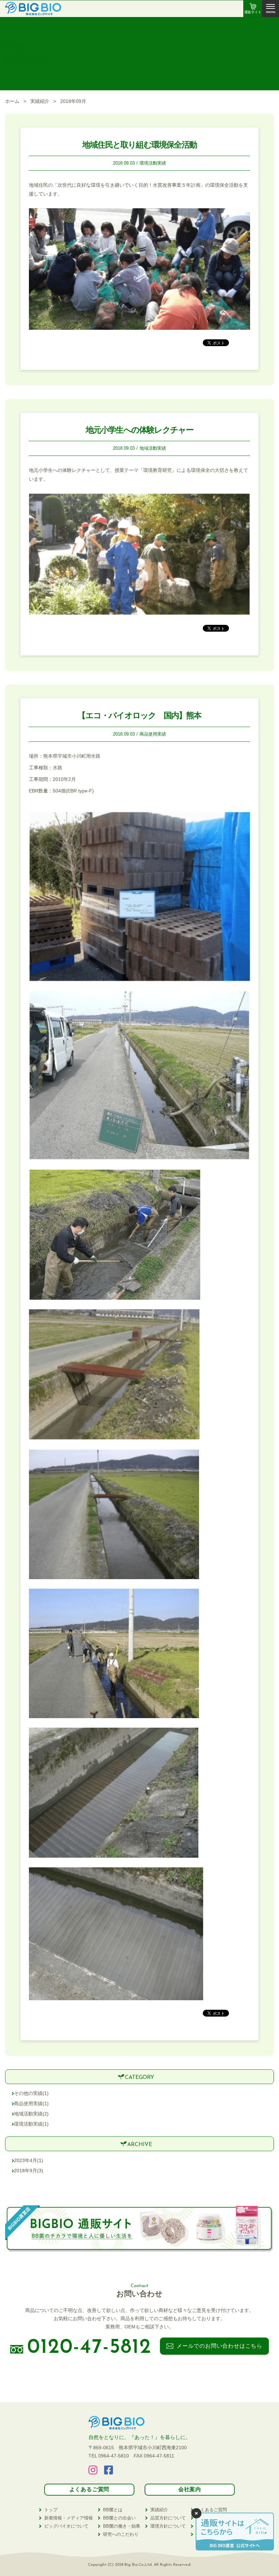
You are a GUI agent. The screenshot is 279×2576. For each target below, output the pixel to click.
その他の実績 (31, 2093)
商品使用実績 (153, 734)
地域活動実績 (153, 448)
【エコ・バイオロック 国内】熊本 (139, 715)
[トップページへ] (33, 11)
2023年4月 (29, 2160)
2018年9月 (29, 2171)
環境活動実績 (153, 163)
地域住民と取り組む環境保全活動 (139, 145)
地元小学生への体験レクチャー (140, 430)
